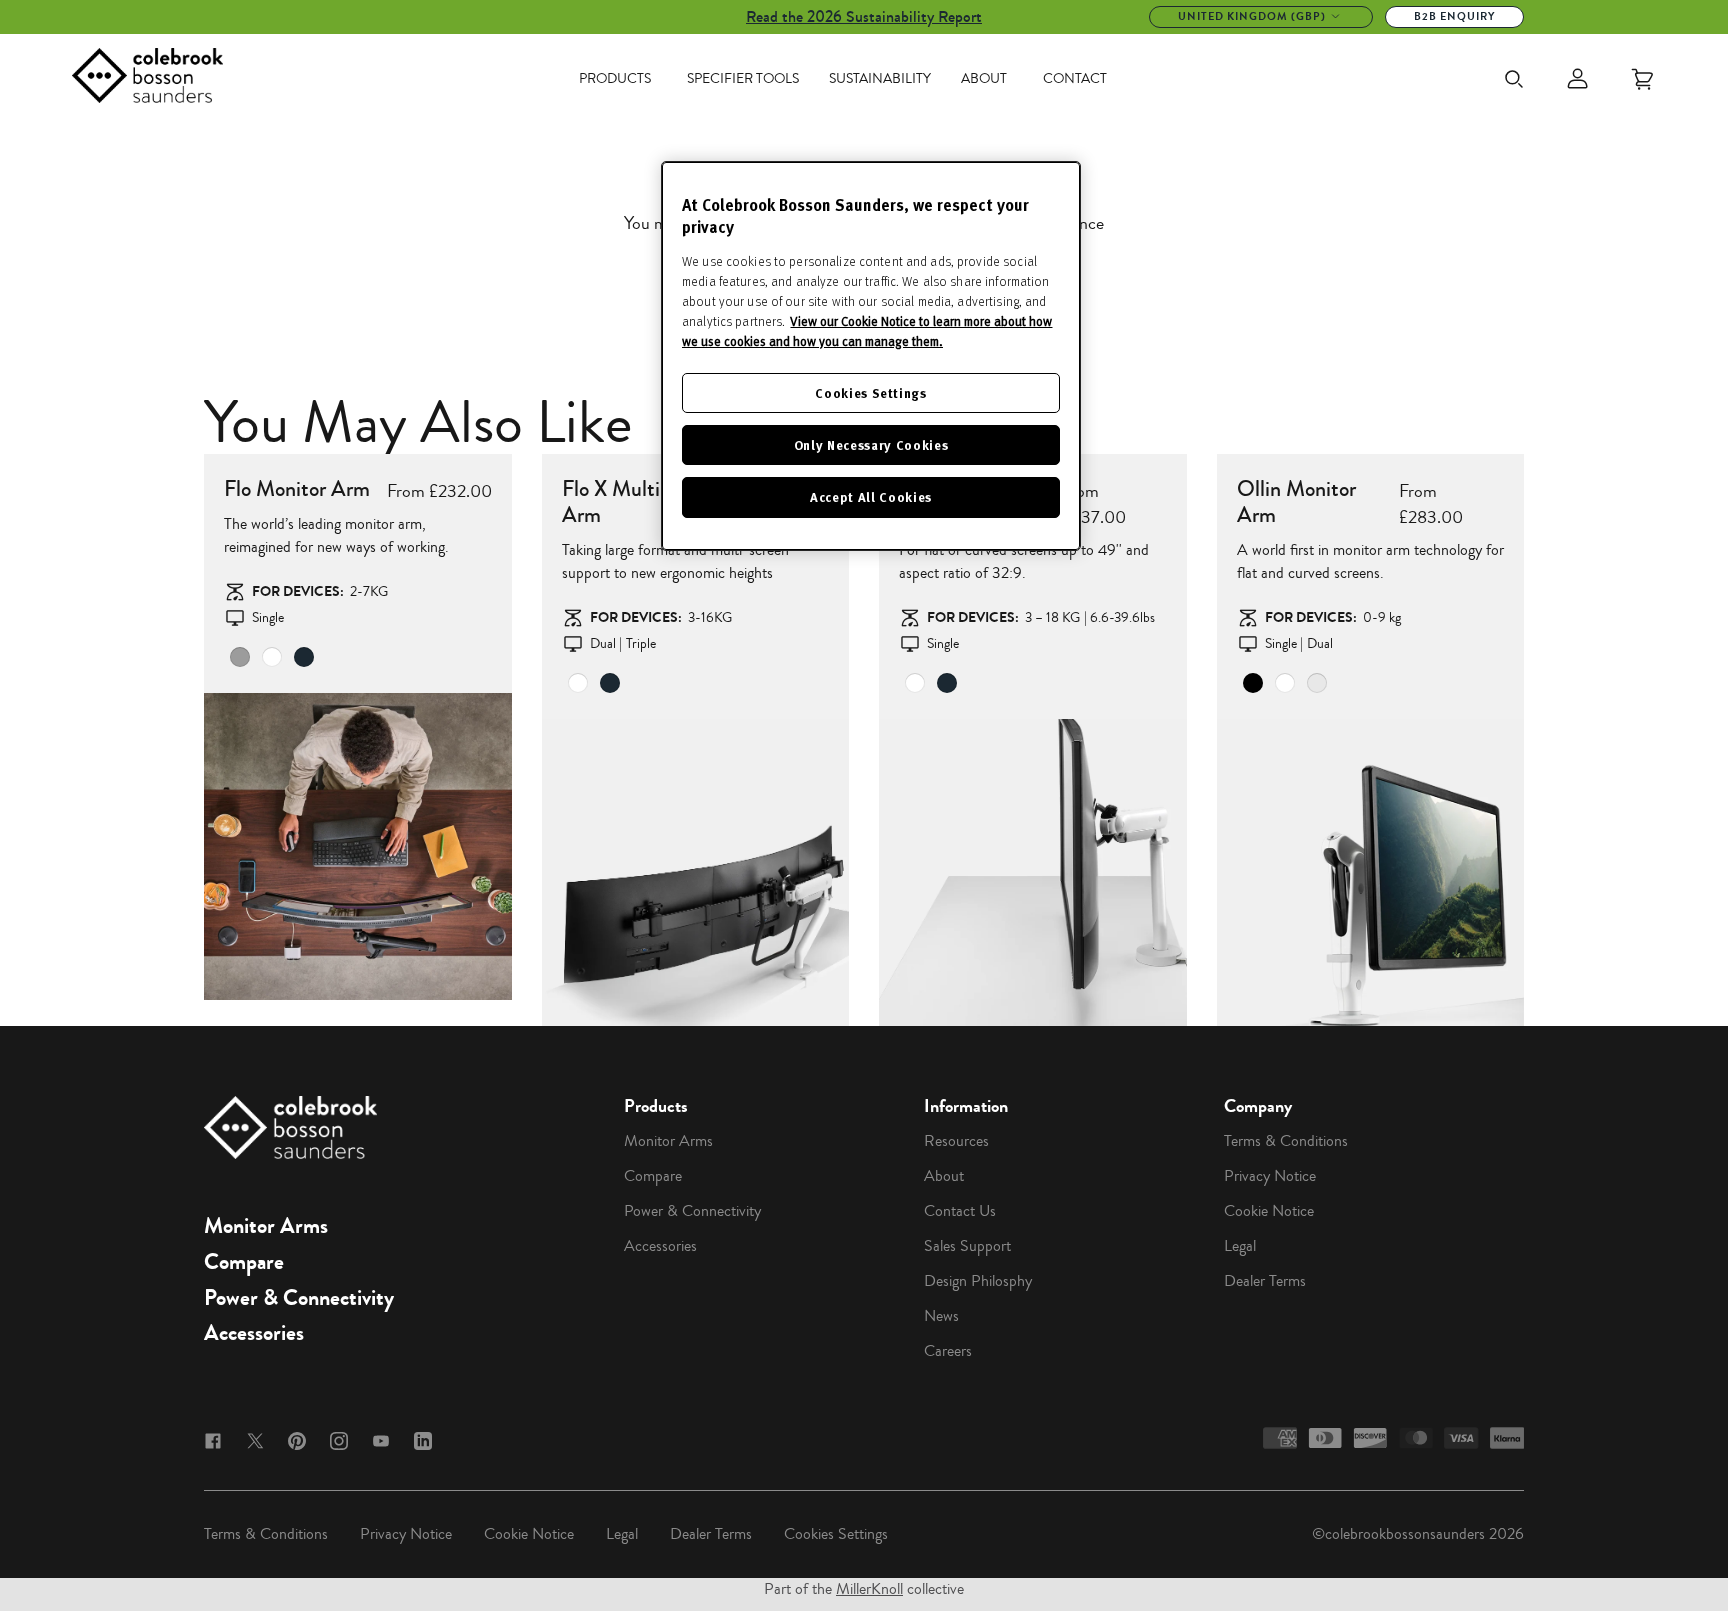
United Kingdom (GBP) (1252, 16)
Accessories (254, 1333)
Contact (1075, 79)
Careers (948, 1351)
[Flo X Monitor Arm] (1033, 873)
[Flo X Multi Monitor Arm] (696, 873)
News (941, 1316)
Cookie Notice (1269, 1211)
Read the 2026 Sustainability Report (864, 16)
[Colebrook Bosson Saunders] (147, 79)
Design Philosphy (978, 1281)
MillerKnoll (869, 1589)
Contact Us (960, 1211)
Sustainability (880, 79)
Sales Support (967, 1246)
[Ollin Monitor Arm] (1371, 873)
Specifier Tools (743, 79)
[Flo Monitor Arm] (358, 847)
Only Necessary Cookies (871, 444)
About (984, 79)
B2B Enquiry (1454, 16)
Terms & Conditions (1286, 1141)
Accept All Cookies (871, 496)
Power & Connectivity (299, 1298)
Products (615, 79)
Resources (956, 1141)
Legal (1240, 1246)
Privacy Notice (1270, 1176)
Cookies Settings (836, 1534)
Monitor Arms (266, 1226)
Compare (244, 1262)
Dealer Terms (1265, 1281)
